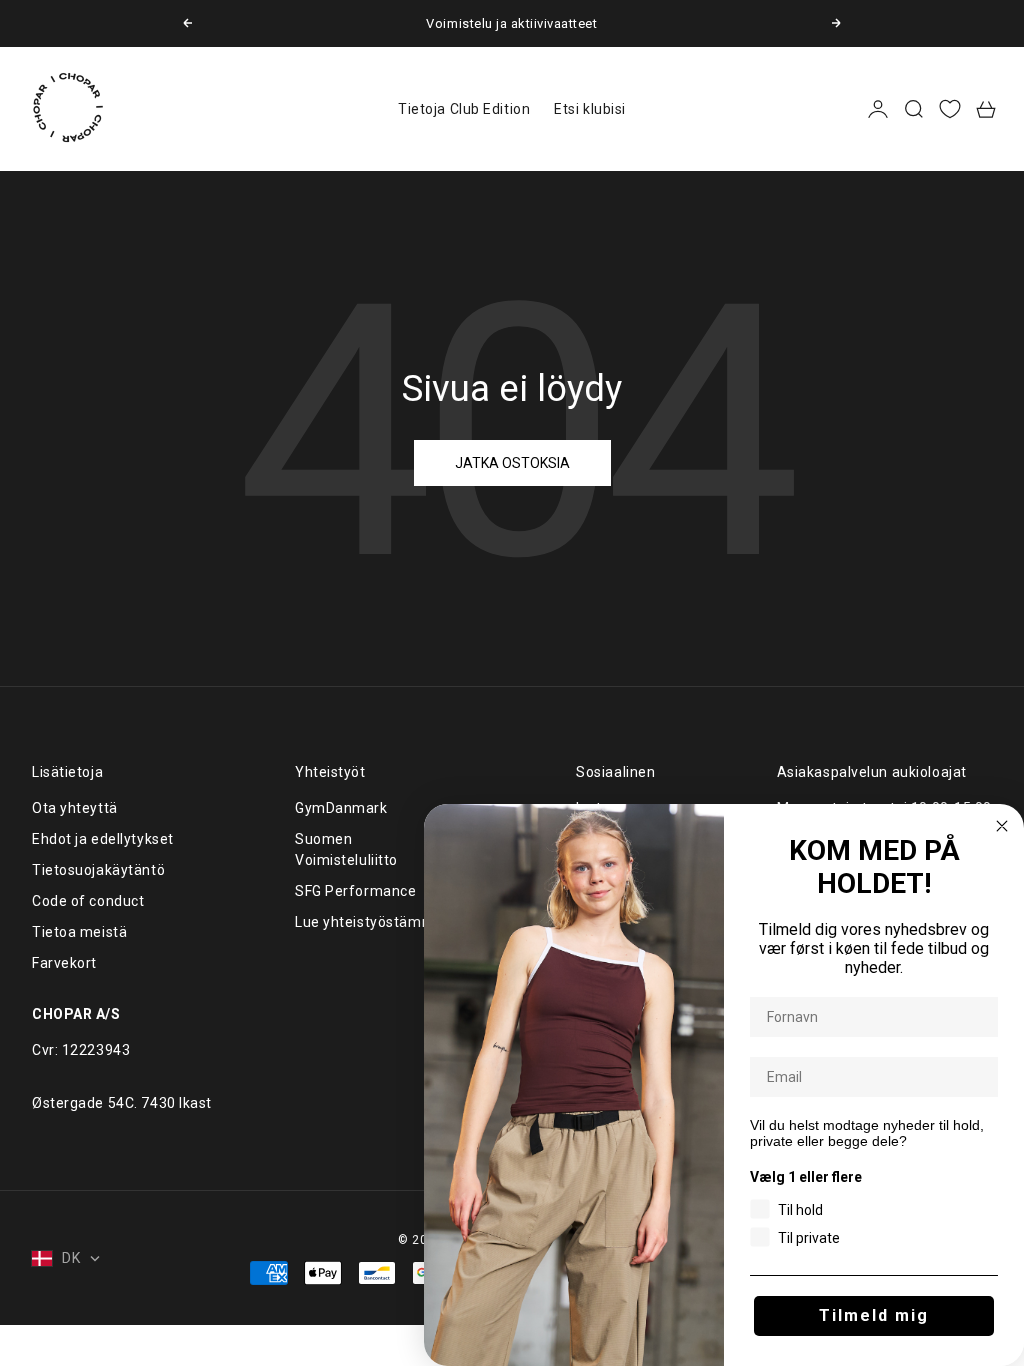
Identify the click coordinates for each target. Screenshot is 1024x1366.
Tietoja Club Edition (464, 109)
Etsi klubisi (590, 109)
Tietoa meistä (79, 932)
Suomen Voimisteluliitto (346, 849)
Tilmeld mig (874, 1315)
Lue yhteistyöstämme (369, 922)
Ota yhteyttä (75, 808)
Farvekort (64, 963)
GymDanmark (341, 808)
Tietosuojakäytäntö (98, 870)
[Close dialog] (1002, 826)
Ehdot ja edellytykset (103, 839)
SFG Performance (355, 891)
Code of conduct (88, 901)
